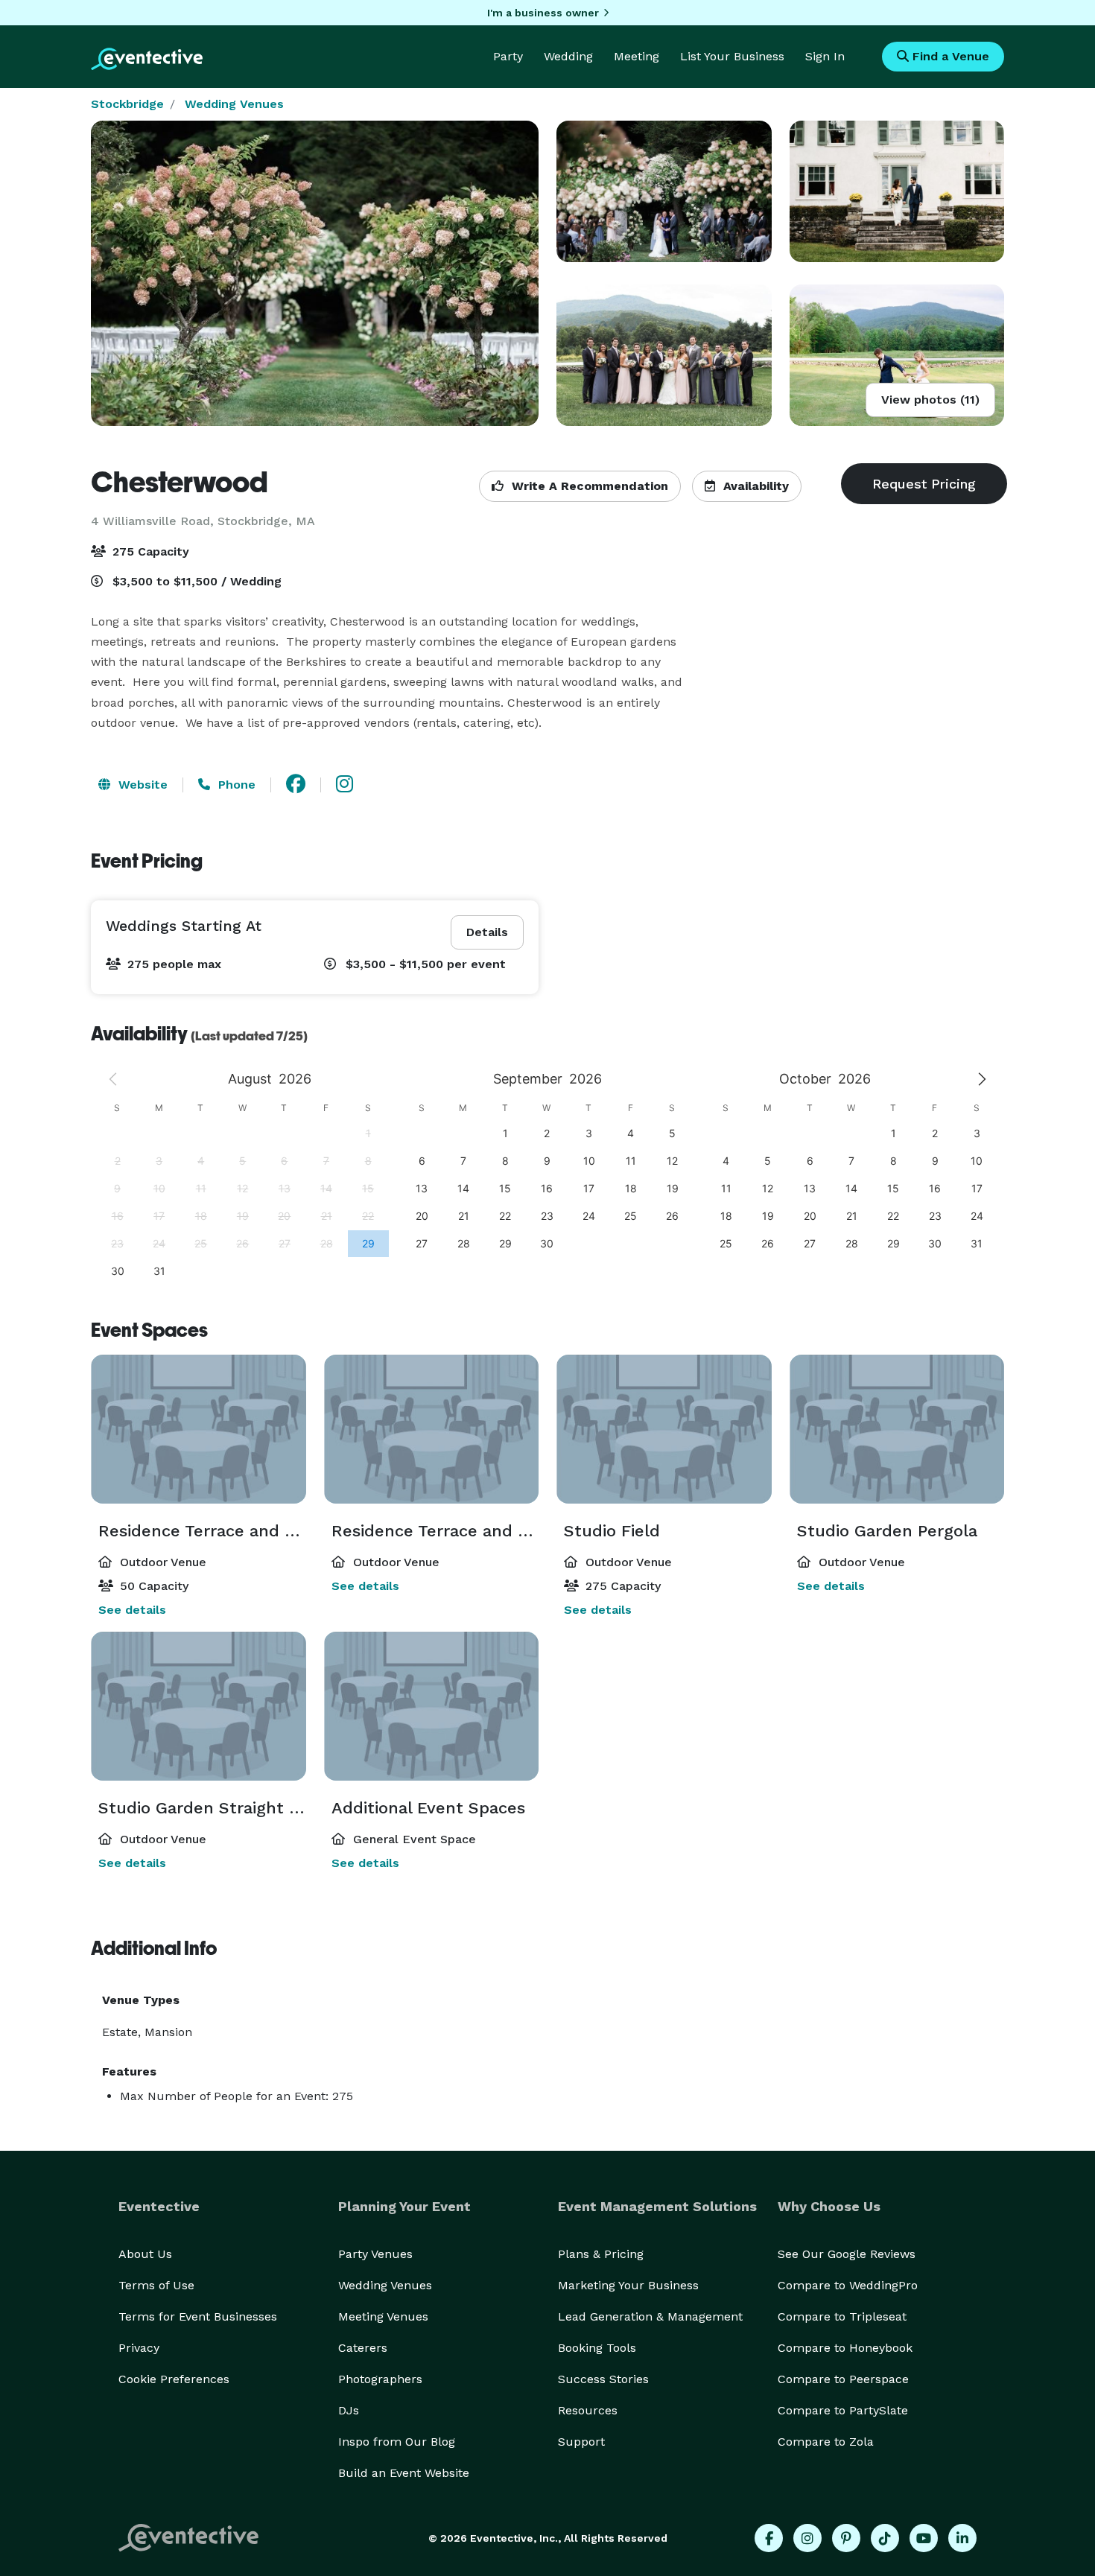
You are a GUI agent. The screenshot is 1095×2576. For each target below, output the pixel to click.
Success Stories (603, 2379)
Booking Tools (597, 2348)
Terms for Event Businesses (198, 2316)
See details (132, 1610)
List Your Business (732, 56)
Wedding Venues (234, 104)
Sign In (825, 56)
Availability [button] (754, 486)
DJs (349, 2410)
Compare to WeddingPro (848, 2285)
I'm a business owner (543, 13)
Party (508, 56)
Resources (588, 2410)
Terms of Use (156, 2285)
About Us (145, 2254)
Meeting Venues (383, 2316)
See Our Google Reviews (847, 2254)
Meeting (637, 56)
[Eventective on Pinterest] (846, 2538)
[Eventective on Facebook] (769, 2538)
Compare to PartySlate (843, 2410)
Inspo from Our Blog (397, 2442)
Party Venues (375, 2254)
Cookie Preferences (174, 2379)
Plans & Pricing (601, 2254)
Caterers (363, 2348)
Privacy (139, 2348)
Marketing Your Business (628, 2285)
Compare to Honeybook (845, 2348)
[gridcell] (368, 1243)
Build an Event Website (404, 2473)
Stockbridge (127, 104)
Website (141, 785)
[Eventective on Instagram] (807, 2538)
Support (581, 2442)
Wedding (568, 56)
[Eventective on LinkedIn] (962, 2538)
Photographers (380, 2379)
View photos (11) (930, 400)
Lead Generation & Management (650, 2316)
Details (487, 932)
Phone (235, 785)
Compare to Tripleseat (842, 2316)
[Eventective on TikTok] (885, 2538)
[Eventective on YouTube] (924, 2538)
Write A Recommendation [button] (588, 486)
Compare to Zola (826, 2442)
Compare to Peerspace (843, 2379)
